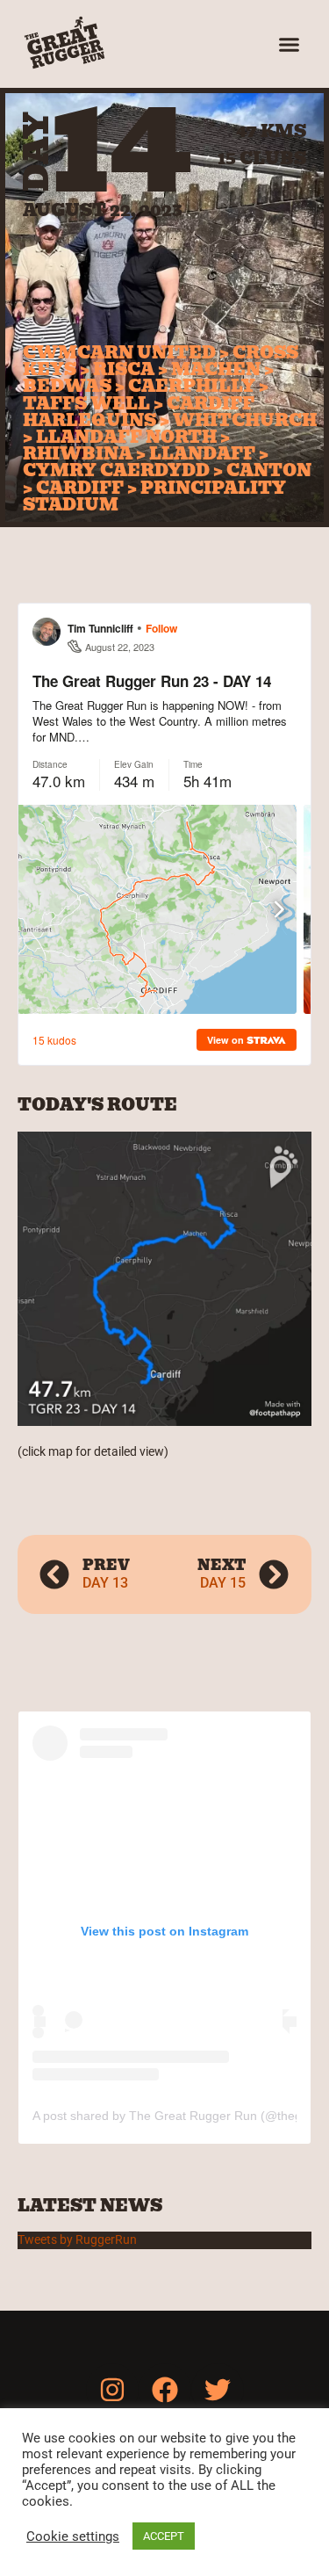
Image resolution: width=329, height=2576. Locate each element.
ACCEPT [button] (164, 2536)
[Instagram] (112, 2390)
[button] (290, 44)
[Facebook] (165, 2390)
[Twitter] (218, 2390)
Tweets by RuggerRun (77, 2240)
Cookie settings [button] (73, 2536)
